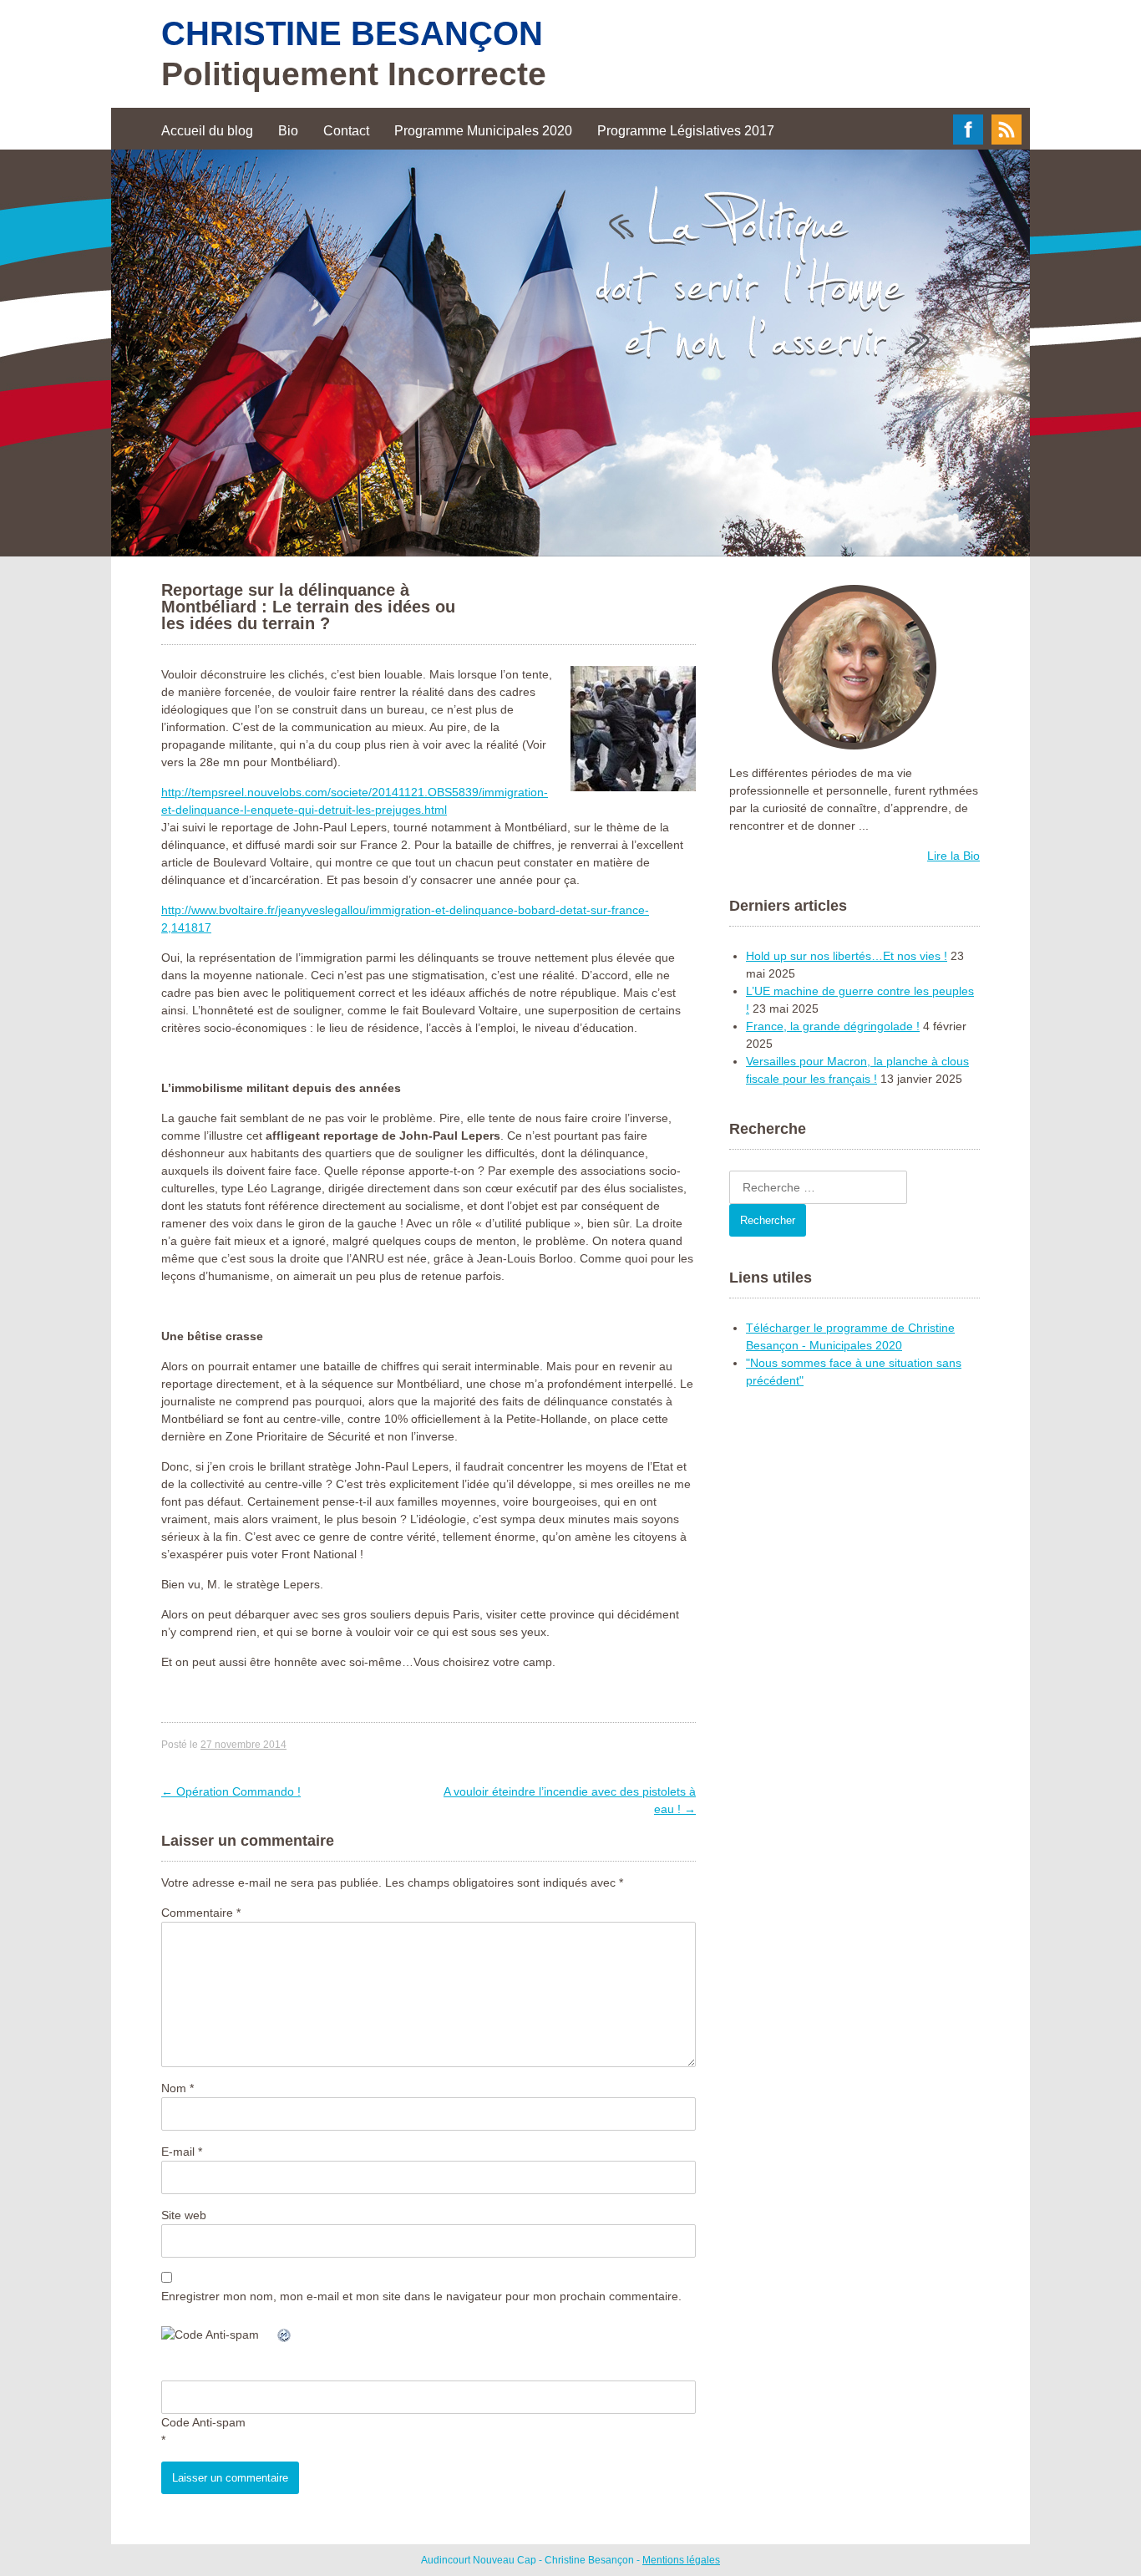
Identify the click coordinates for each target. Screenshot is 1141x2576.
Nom (177, 2088)
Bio (288, 131)
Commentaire (201, 1913)
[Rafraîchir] (285, 2335)
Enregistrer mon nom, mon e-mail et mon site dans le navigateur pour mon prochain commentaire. (421, 2296)
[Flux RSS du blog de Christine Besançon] (1007, 140)
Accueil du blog (207, 131)
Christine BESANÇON (352, 33)
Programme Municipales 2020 (483, 131)
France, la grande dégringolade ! (833, 1026)
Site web (184, 2215)
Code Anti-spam (203, 2422)
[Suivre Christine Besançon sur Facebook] (968, 140)
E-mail (182, 2152)
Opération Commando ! (231, 1791)
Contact (346, 131)
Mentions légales (681, 2560)
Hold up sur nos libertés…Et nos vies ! (847, 956)
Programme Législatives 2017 (686, 131)
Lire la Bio (953, 856)
